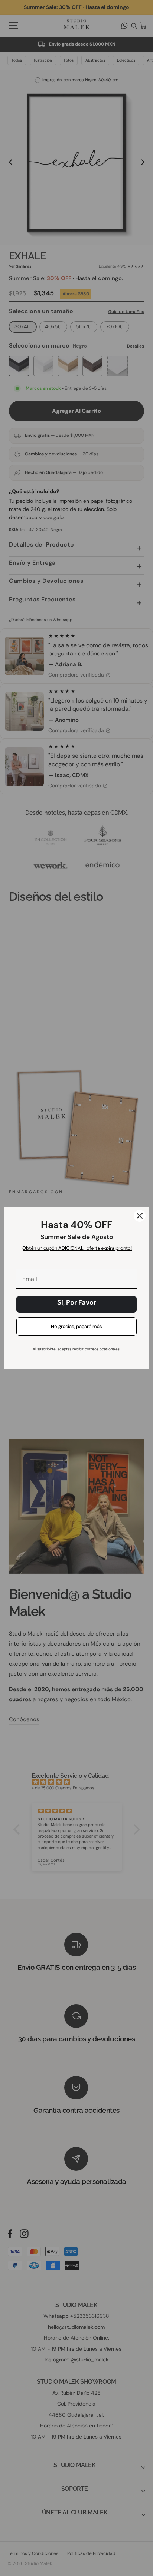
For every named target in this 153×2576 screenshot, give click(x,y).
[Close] (140, 1216)
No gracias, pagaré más (76, 1326)
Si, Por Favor (77, 1302)
